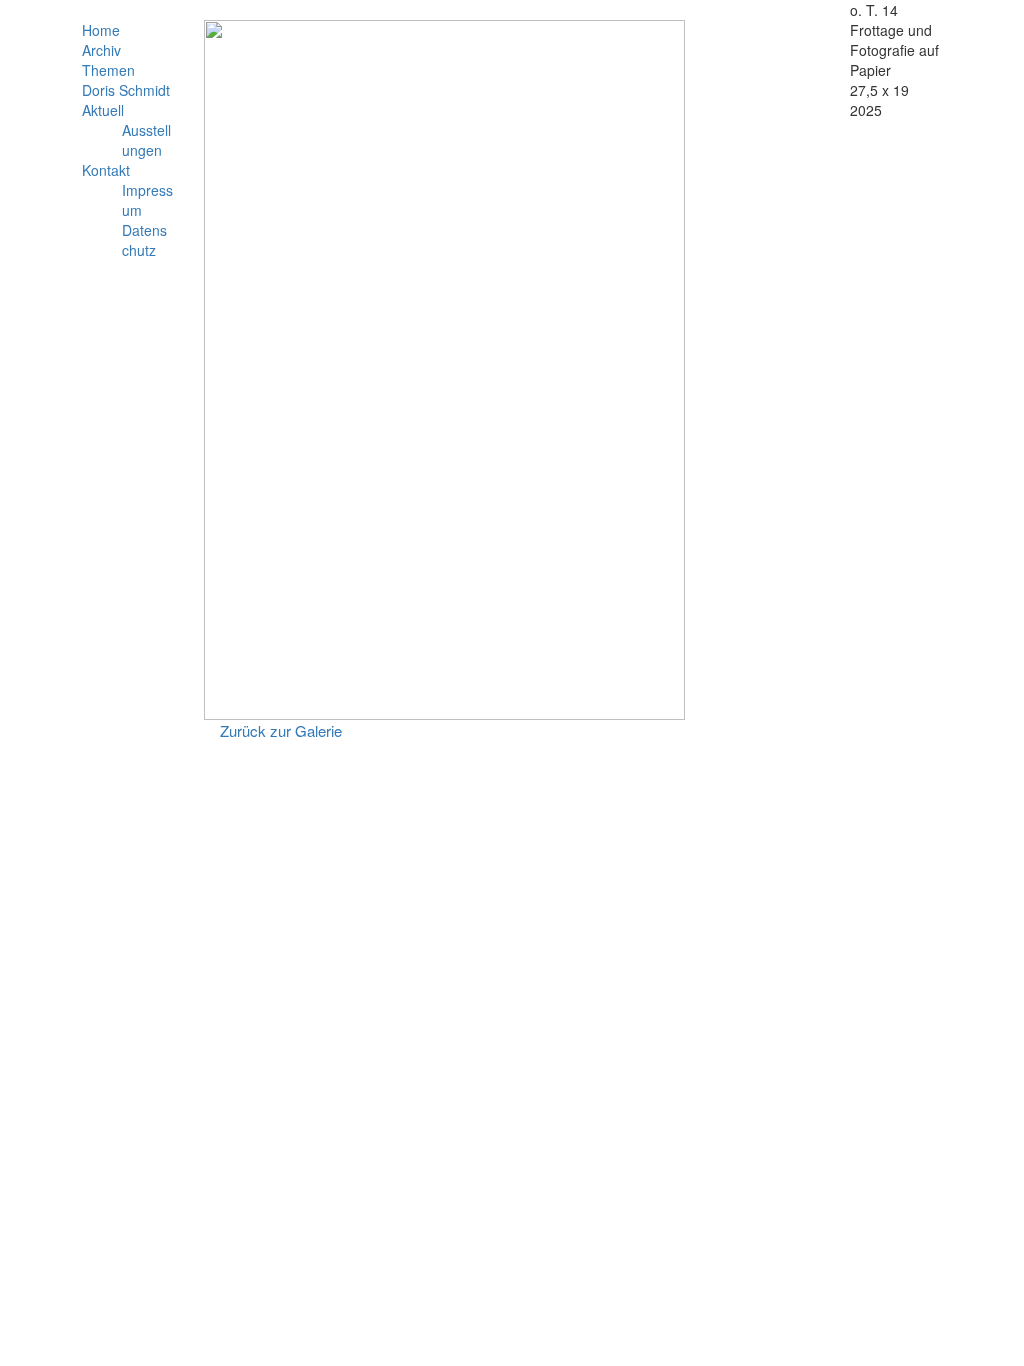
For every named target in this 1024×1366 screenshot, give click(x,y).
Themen (108, 70)
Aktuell (103, 110)
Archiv (101, 50)
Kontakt (106, 170)
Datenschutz (144, 240)
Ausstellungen (146, 140)
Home (101, 30)
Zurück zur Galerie (281, 730)
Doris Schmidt (126, 90)
